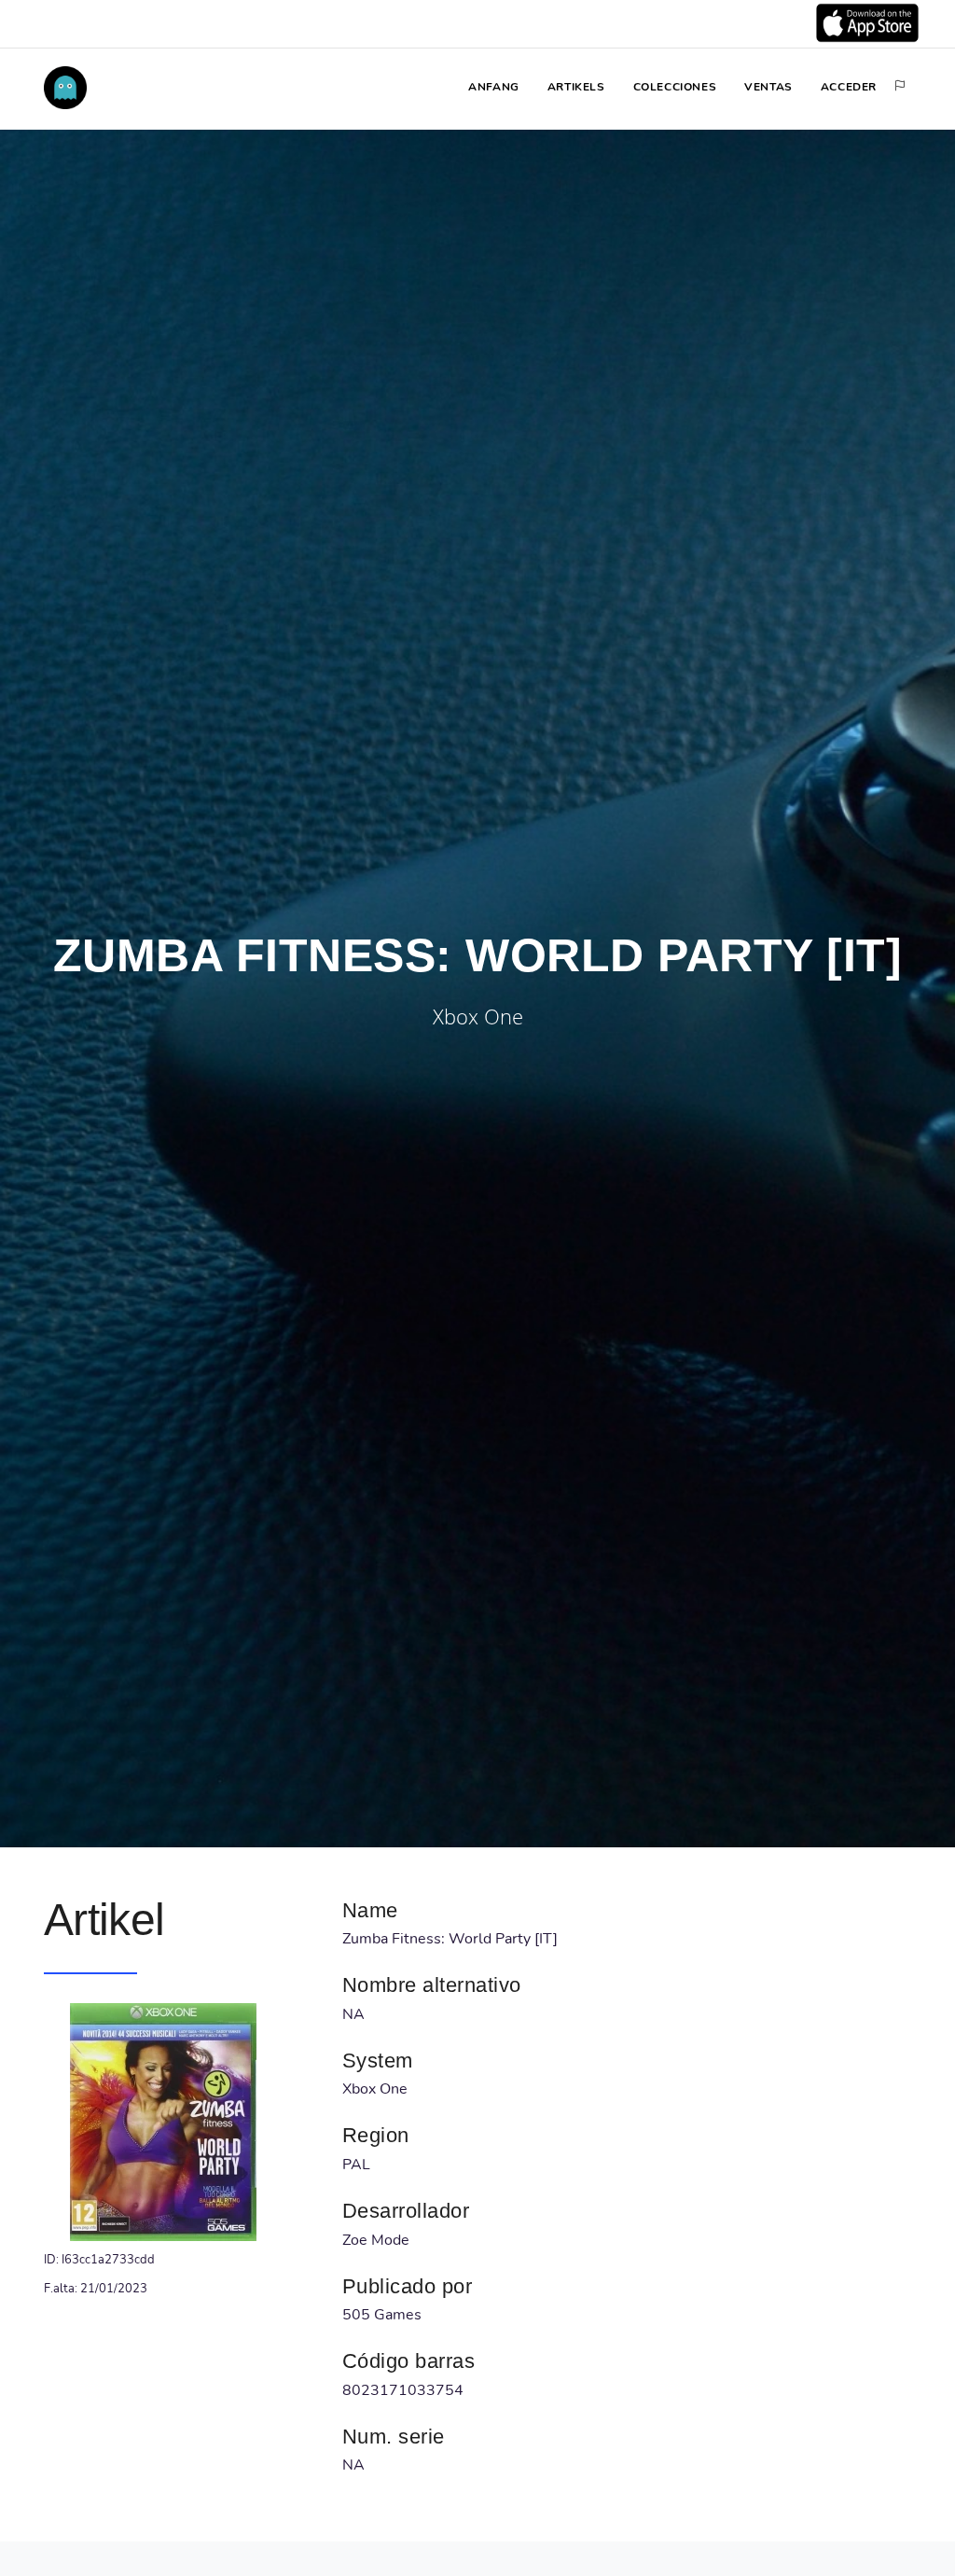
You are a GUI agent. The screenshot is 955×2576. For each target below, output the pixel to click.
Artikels (576, 87)
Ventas (768, 87)
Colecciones (675, 87)
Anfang (494, 87)
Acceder (849, 87)
